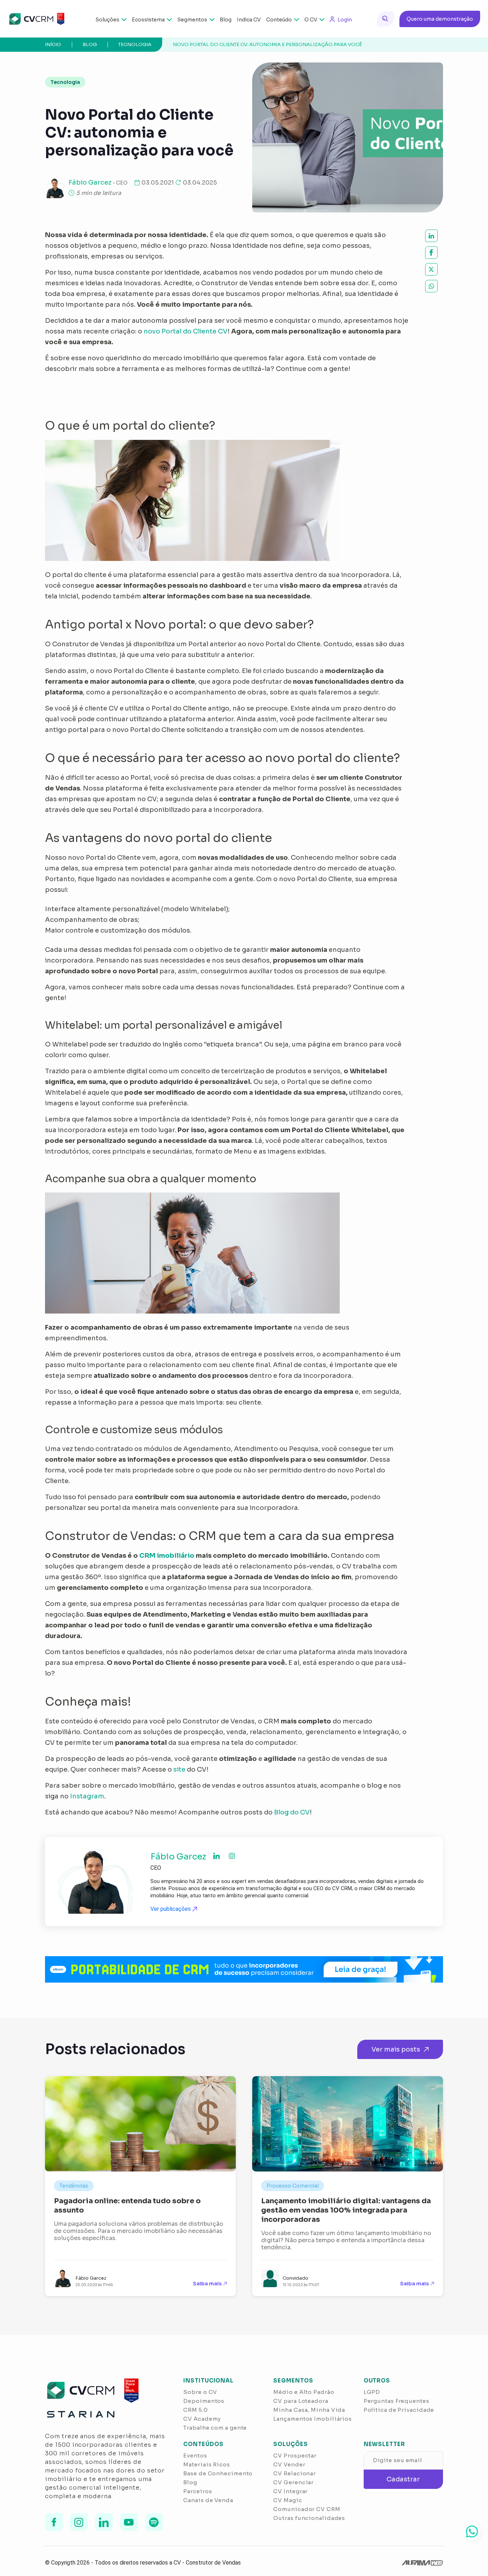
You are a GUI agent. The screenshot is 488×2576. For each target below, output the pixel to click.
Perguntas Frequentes (397, 2401)
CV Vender (289, 2464)
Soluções (107, 20)
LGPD (372, 2392)
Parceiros (198, 2491)
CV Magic (288, 2500)
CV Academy (202, 2419)
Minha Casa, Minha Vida (309, 2410)
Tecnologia (135, 44)
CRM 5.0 (195, 2410)
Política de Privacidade (399, 2410)
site (179, 1769)
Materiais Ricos (207, 2464)
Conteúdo (279, 20)
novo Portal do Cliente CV (186, 331)
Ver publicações (171, 1909)
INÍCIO (53, 44)
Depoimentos (204, 2401)
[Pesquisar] (385, 19)
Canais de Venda (208, 2500)
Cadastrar (403, 2479)
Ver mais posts (396, 2049)
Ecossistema (148, 20)
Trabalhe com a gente (215, 2428)
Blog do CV (292, 1812)
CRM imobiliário (167, 1556)
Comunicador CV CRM (307, 2509)
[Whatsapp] (472, 2531)
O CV (311, 20)
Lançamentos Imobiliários (313, 2419)
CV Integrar (290, 2491)
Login (345, 20)
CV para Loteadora (301, 2401)
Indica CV (249, 20)
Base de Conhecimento (218, 2473)
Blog (226, 20)
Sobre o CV (200, 2392)
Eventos (195, 2456)
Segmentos (192, 20)
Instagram (87, 1796)
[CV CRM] (36, 19)
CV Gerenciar (293, 2482)
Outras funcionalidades (309, 2518)
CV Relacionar (295, 2473)
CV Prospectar (295, 2456)
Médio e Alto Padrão (304, 2392)
